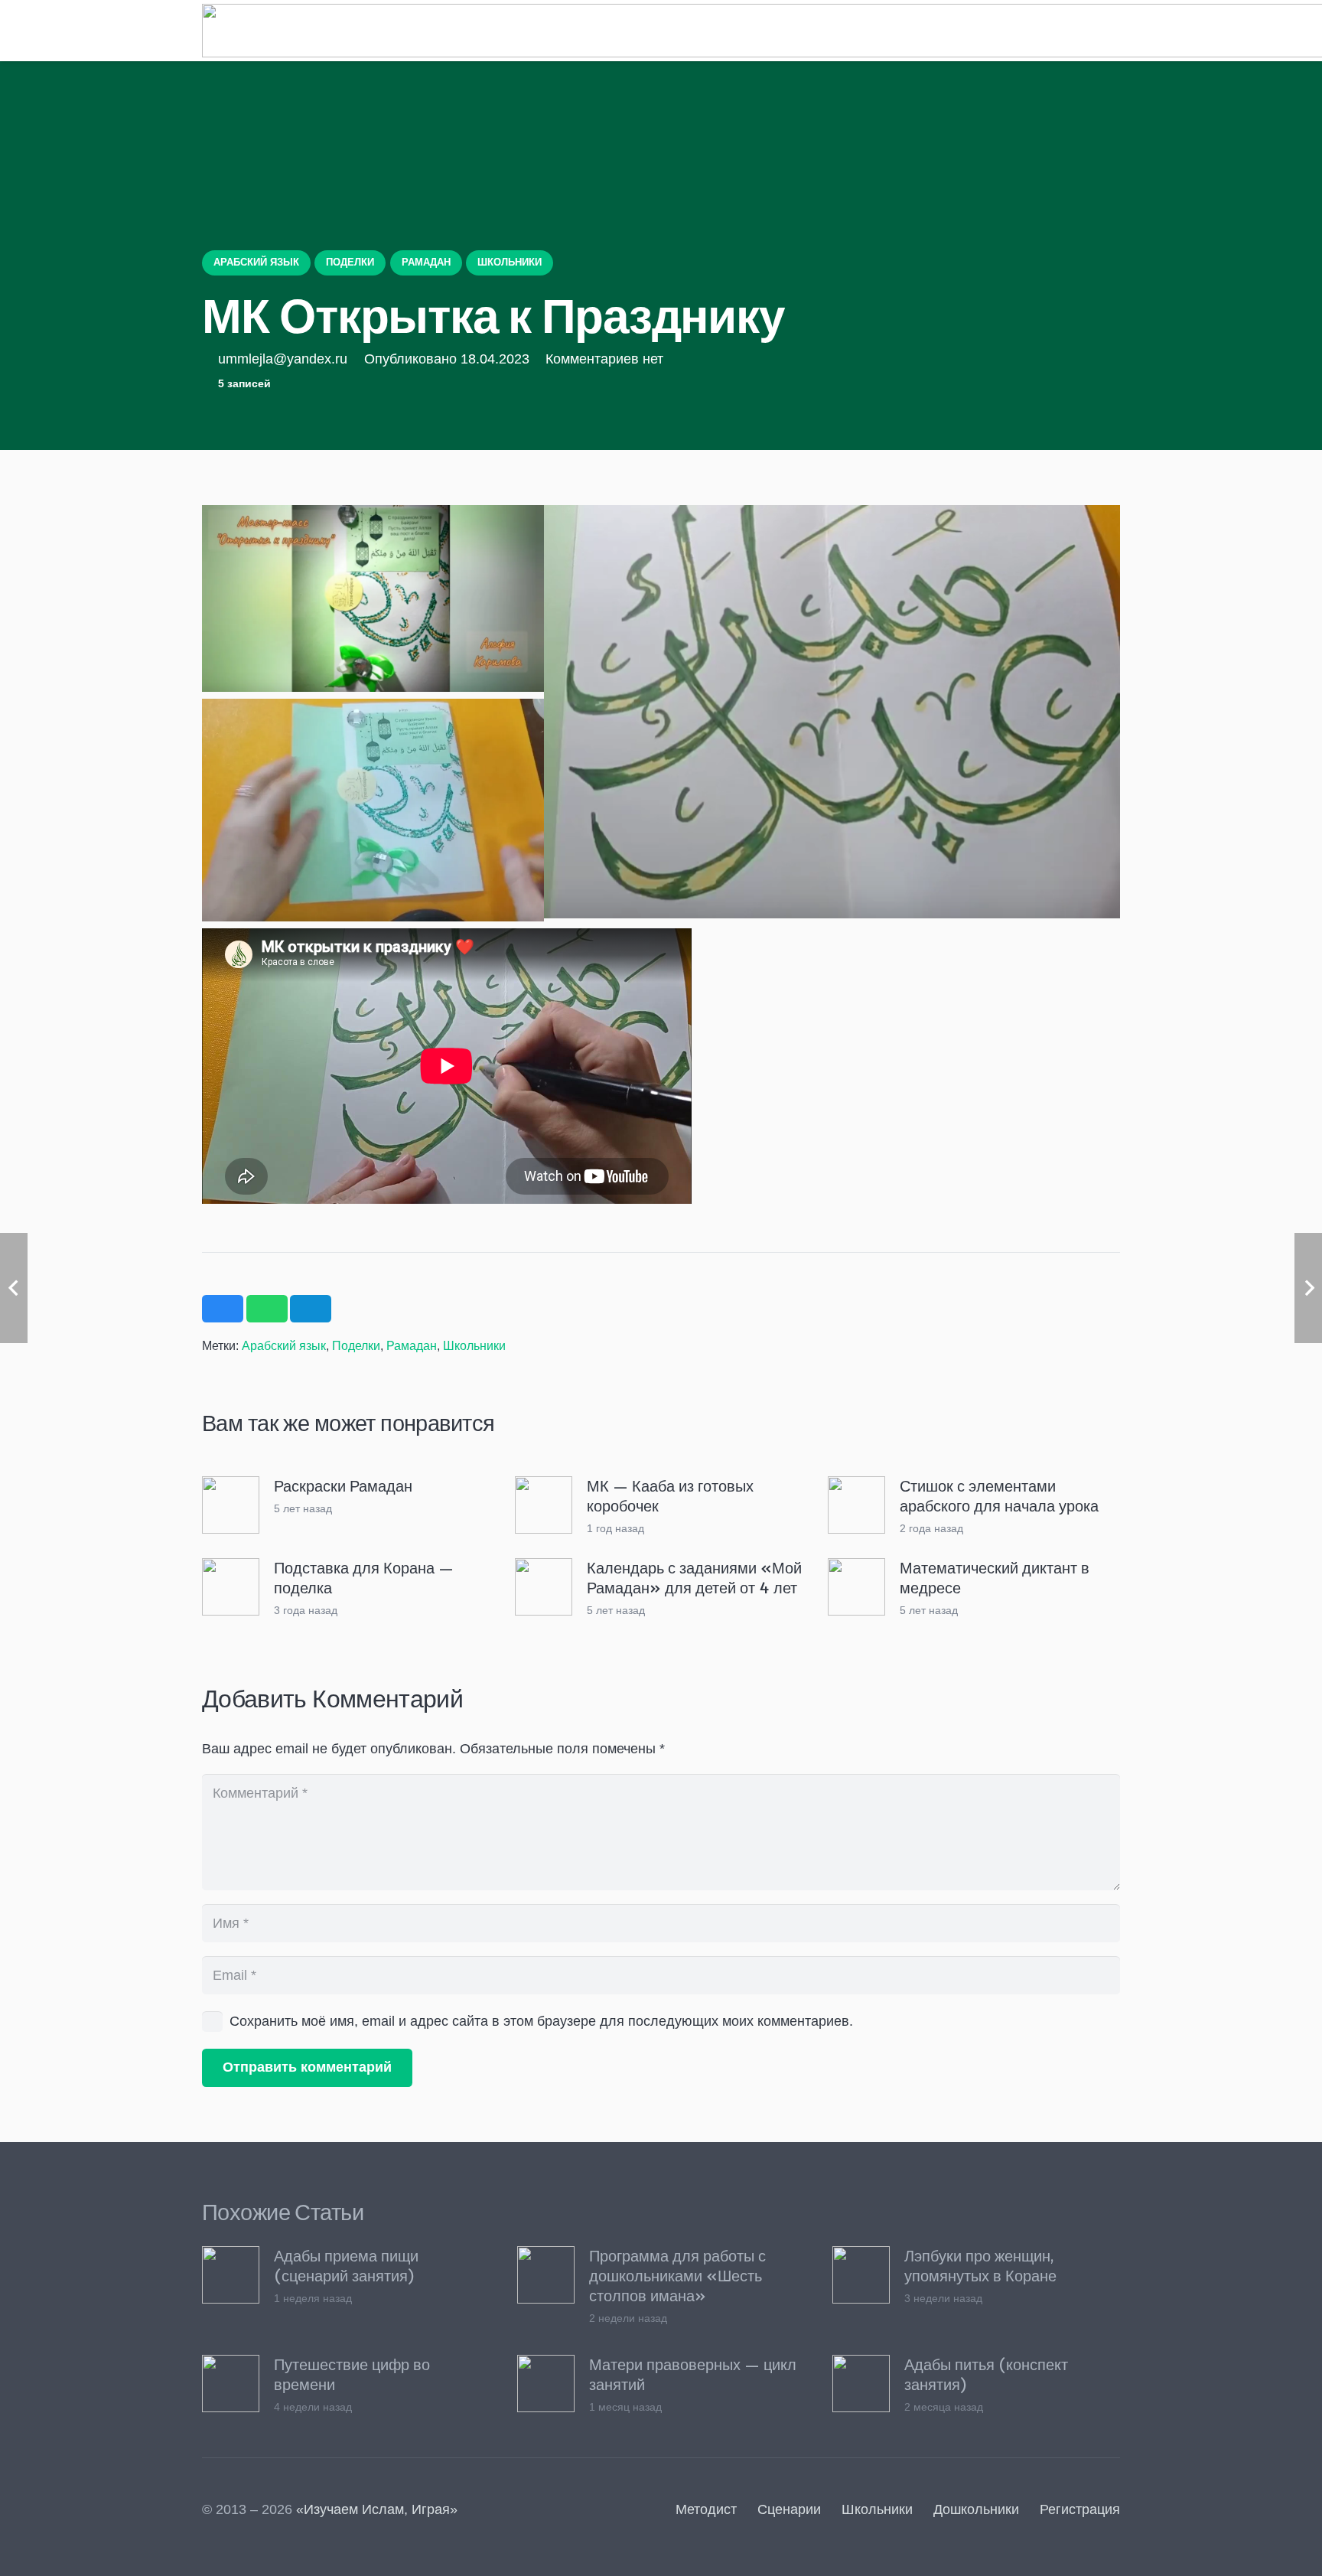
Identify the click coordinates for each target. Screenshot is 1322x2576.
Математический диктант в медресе (995, 1577)
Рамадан (412, 1345)
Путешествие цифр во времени (352, 2374)
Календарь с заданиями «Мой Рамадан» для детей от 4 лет (694, 1577)
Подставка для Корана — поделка (364, 1577)
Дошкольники (976, 2509)
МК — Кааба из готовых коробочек (670, 1495)
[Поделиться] (223, 1309)
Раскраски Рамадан (343, 1485)
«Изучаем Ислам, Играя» (377, 2509)
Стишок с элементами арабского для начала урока (999, 1495)
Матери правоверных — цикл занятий (693, 2374)
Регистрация (1080, 2509)
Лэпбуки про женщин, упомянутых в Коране (980, 2265)
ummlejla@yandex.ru (283, 359)
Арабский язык (284, 1345)
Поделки (356, 1345)
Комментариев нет (604, 359)
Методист (706, 2509)
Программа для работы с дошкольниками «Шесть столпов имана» (677, 2275)
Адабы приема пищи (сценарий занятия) (346, 2265)
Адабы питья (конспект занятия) (986, 2374)
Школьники (474, 1345)
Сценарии (789, 2509)
